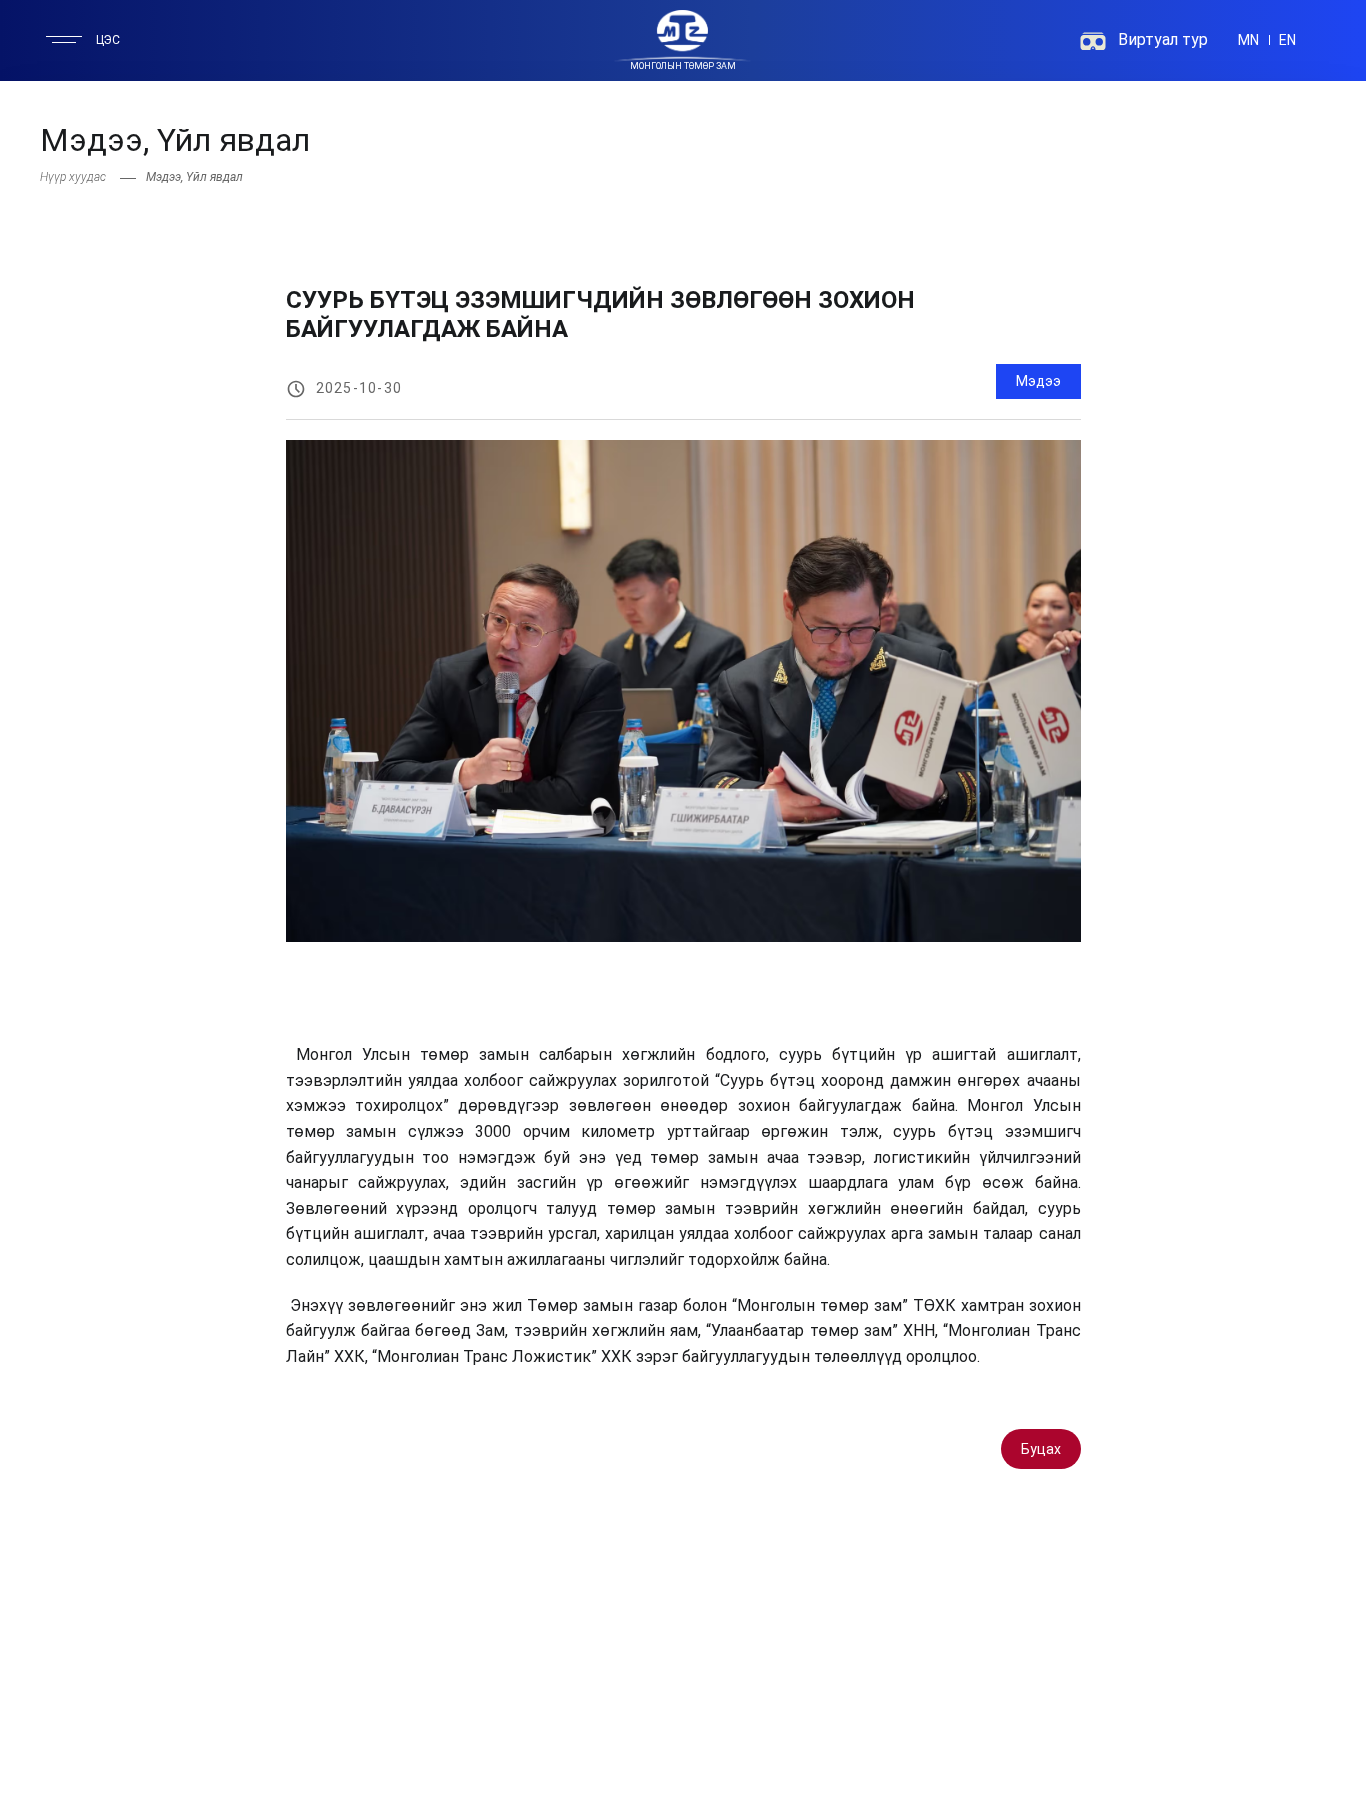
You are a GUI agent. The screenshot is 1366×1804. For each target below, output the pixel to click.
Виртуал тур (1163, 39)
